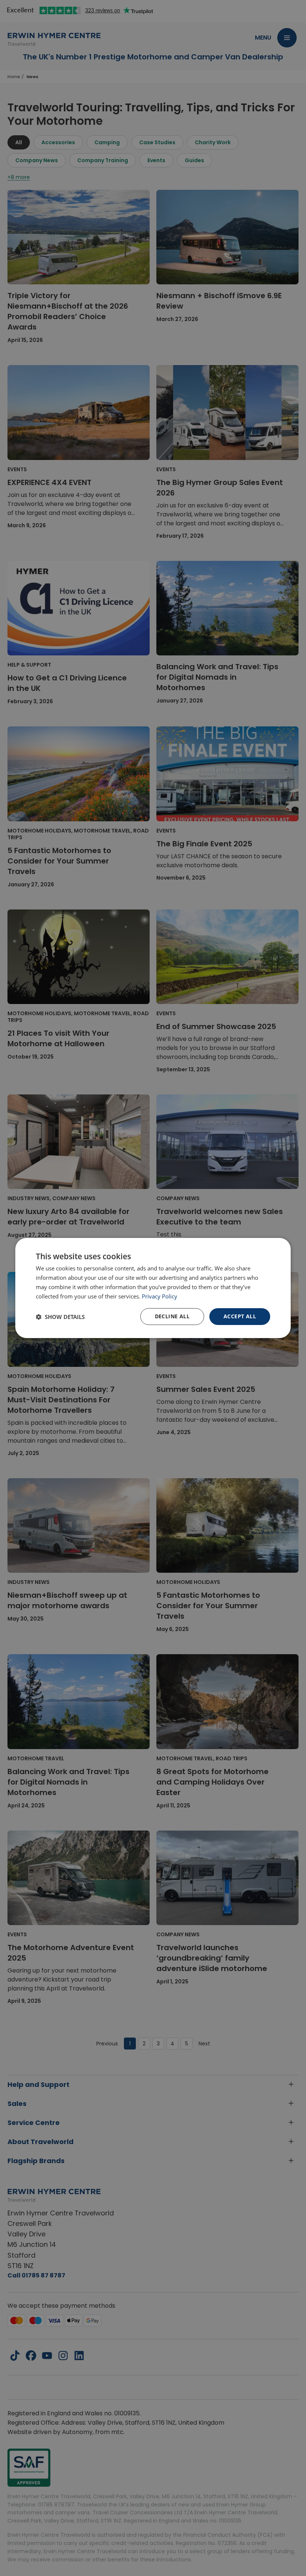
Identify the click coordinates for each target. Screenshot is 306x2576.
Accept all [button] (240, 1316)
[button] (60, 1317)
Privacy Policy (160, 1296)
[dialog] (153, 1288)
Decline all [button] (172, 1316)
